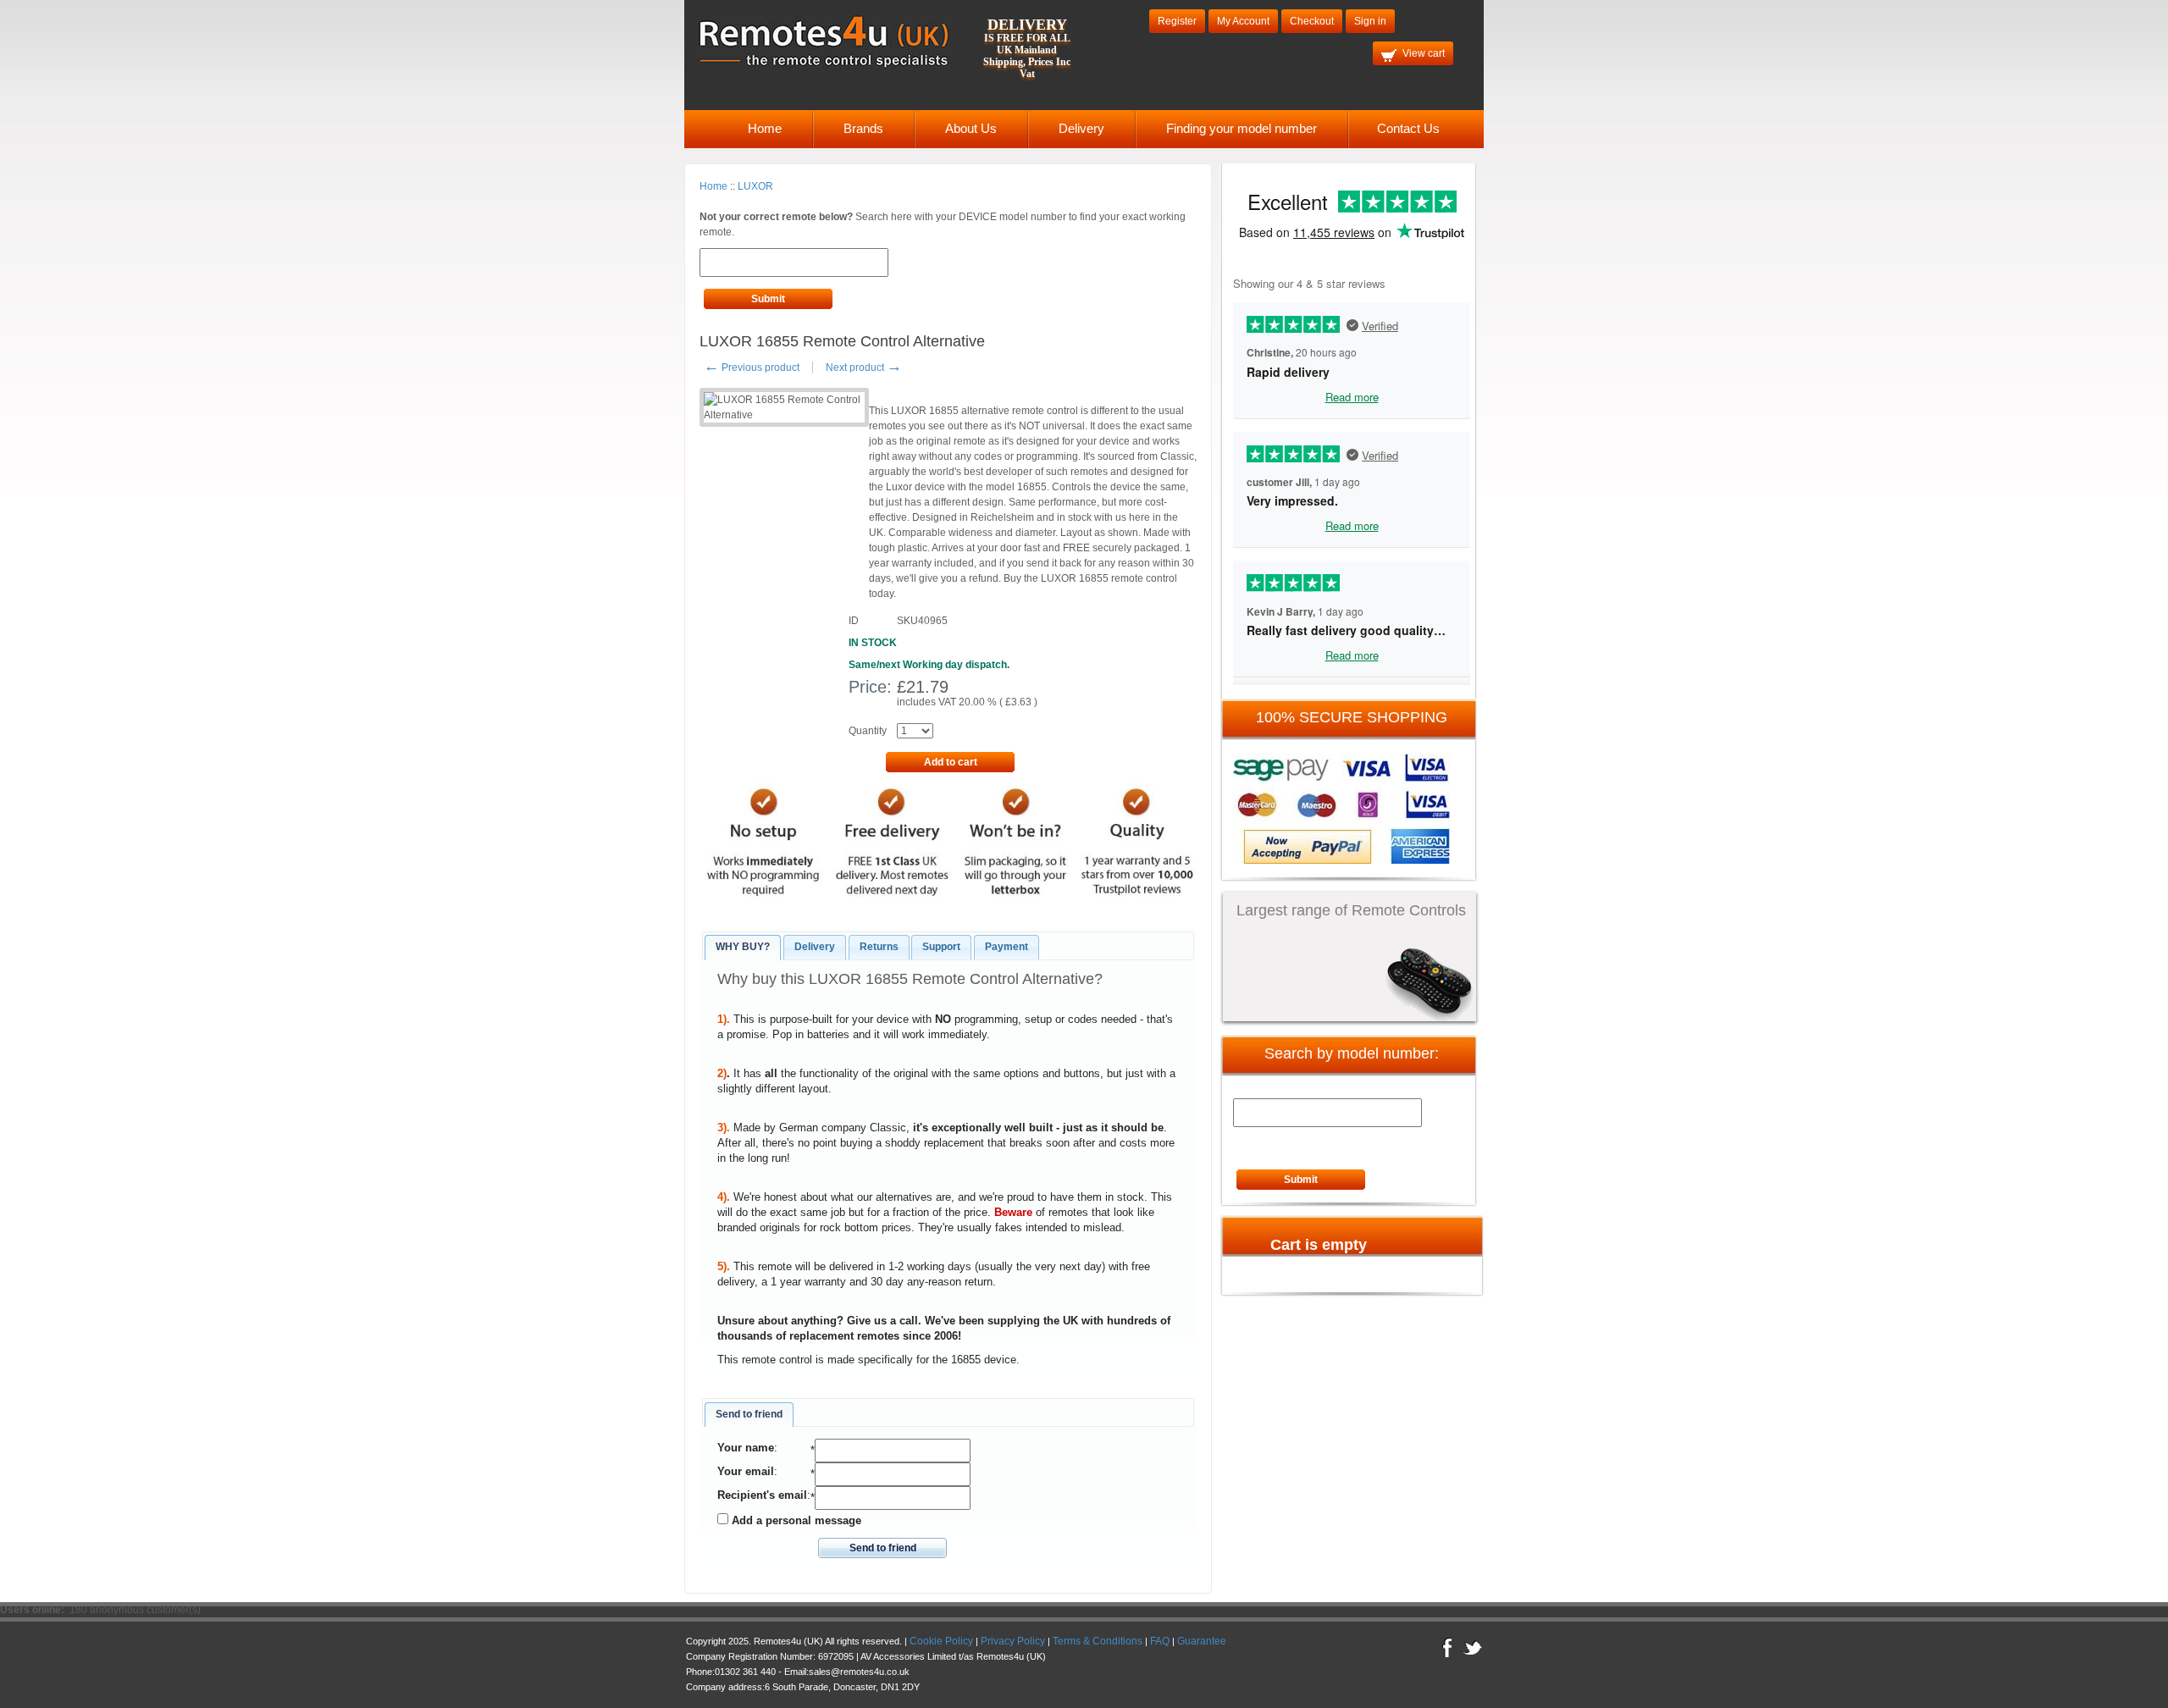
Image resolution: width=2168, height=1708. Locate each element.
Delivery (1081, 128)
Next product (864, 368)
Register (1177, 21)
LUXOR (755, 186)
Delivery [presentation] (815, 947)
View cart (1424, 53)
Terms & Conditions (1098, 1641)
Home (765, 128)
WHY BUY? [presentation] (743, 947)
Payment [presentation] (1007, 947)
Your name (746, 1448)
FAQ (1160, 1641)
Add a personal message (795, 1520)
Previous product (752, 368)
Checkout (1312, 21)
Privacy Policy (1013, 1641)
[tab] (743, 948)
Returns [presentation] (879, 947)
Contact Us (1408, 128)
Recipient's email (762, 1495)
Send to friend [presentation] (749, 1414)
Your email (746, 1471)
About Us (971, 128)
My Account (1243, 21)
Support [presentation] (941, 947)
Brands (863, 128)
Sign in (1370, 21)
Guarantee (1202, 1641)
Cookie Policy (941, 1641)
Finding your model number (1242, 128)
